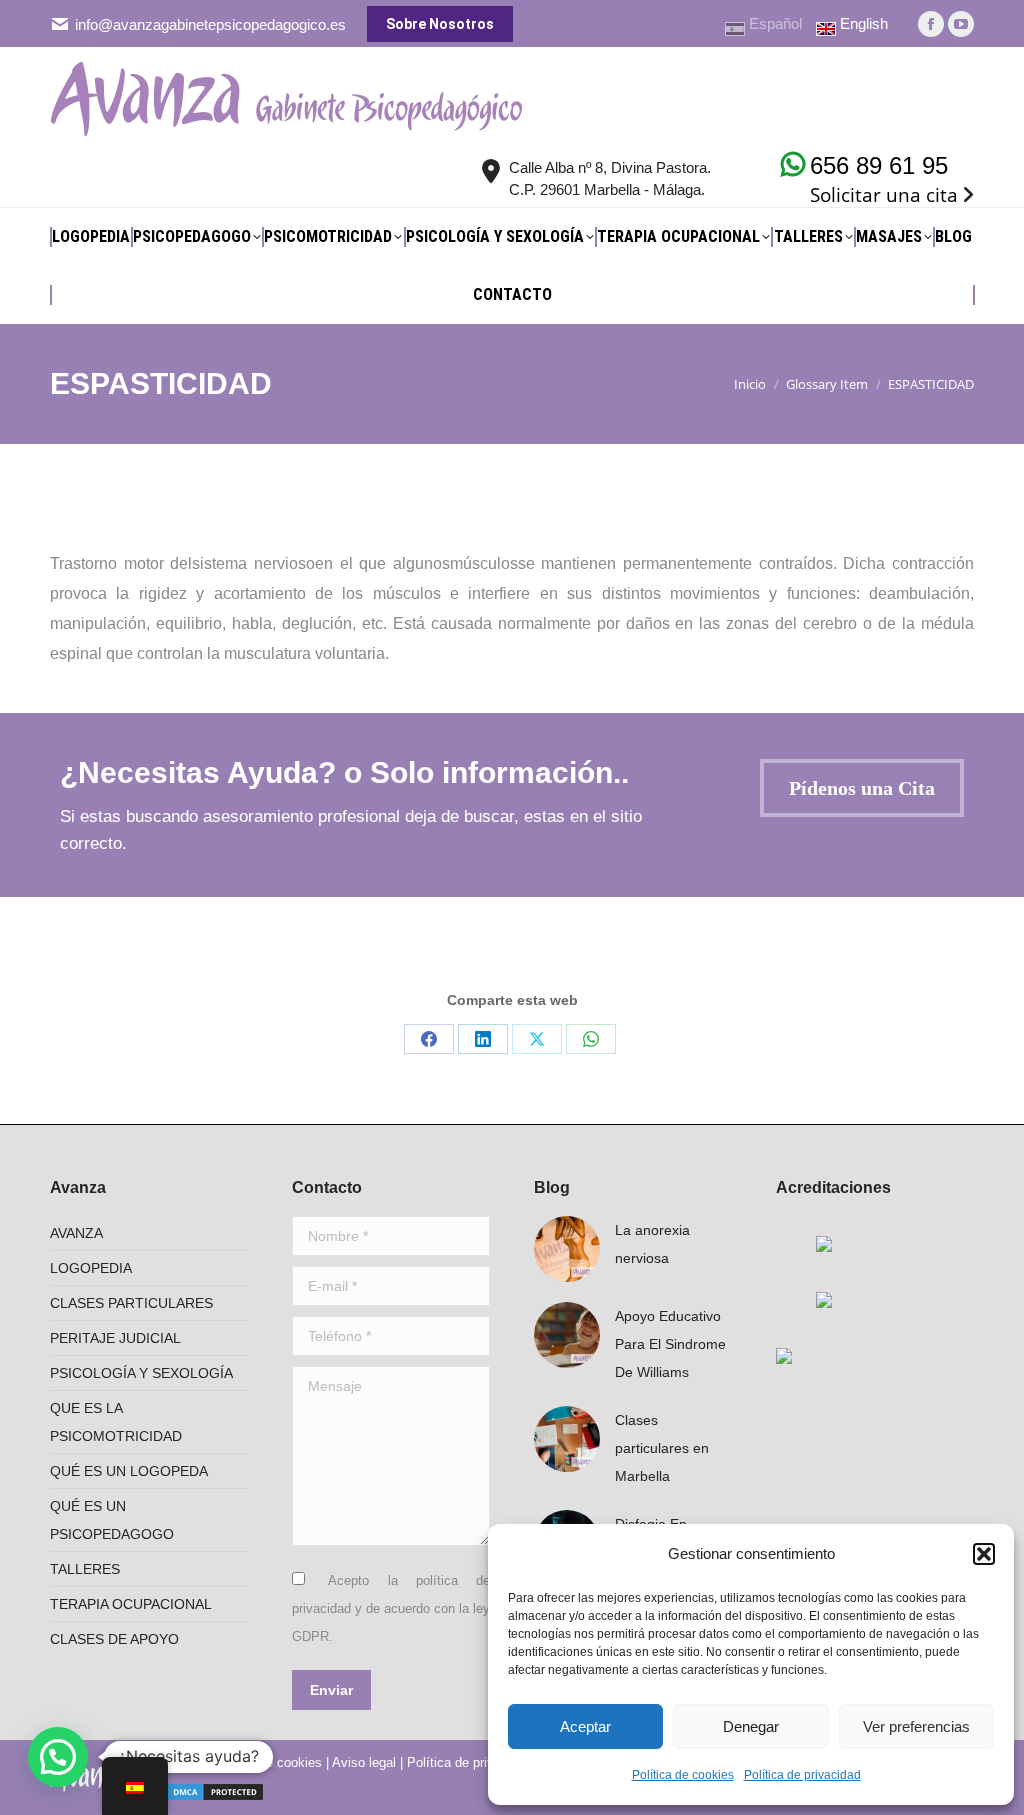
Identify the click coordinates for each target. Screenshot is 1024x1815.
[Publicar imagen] (567, 1249)
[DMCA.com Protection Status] (215, 1788)
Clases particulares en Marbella (662, 1448)
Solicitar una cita (884, 195)
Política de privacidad (802, 1775)
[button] (984, 1554)
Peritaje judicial (115, 1338)
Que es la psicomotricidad (116, 1422)
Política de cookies (683, 1775)
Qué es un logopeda (129, 1471)
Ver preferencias (916, 1726)
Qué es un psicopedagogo (112, 1520)
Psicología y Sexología (141, 1373)
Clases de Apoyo (114, 1639)
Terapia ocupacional (131, 1604)
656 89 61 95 (879, 165)
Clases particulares (131, 1303)
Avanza (76, 1233)
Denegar (751, 1726)
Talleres (85, 1569)
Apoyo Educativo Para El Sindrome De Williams (670, 1344)
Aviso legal (364, 1762)
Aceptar (585, 1726)
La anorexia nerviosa (652, 1244)
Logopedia (91, 1268)
